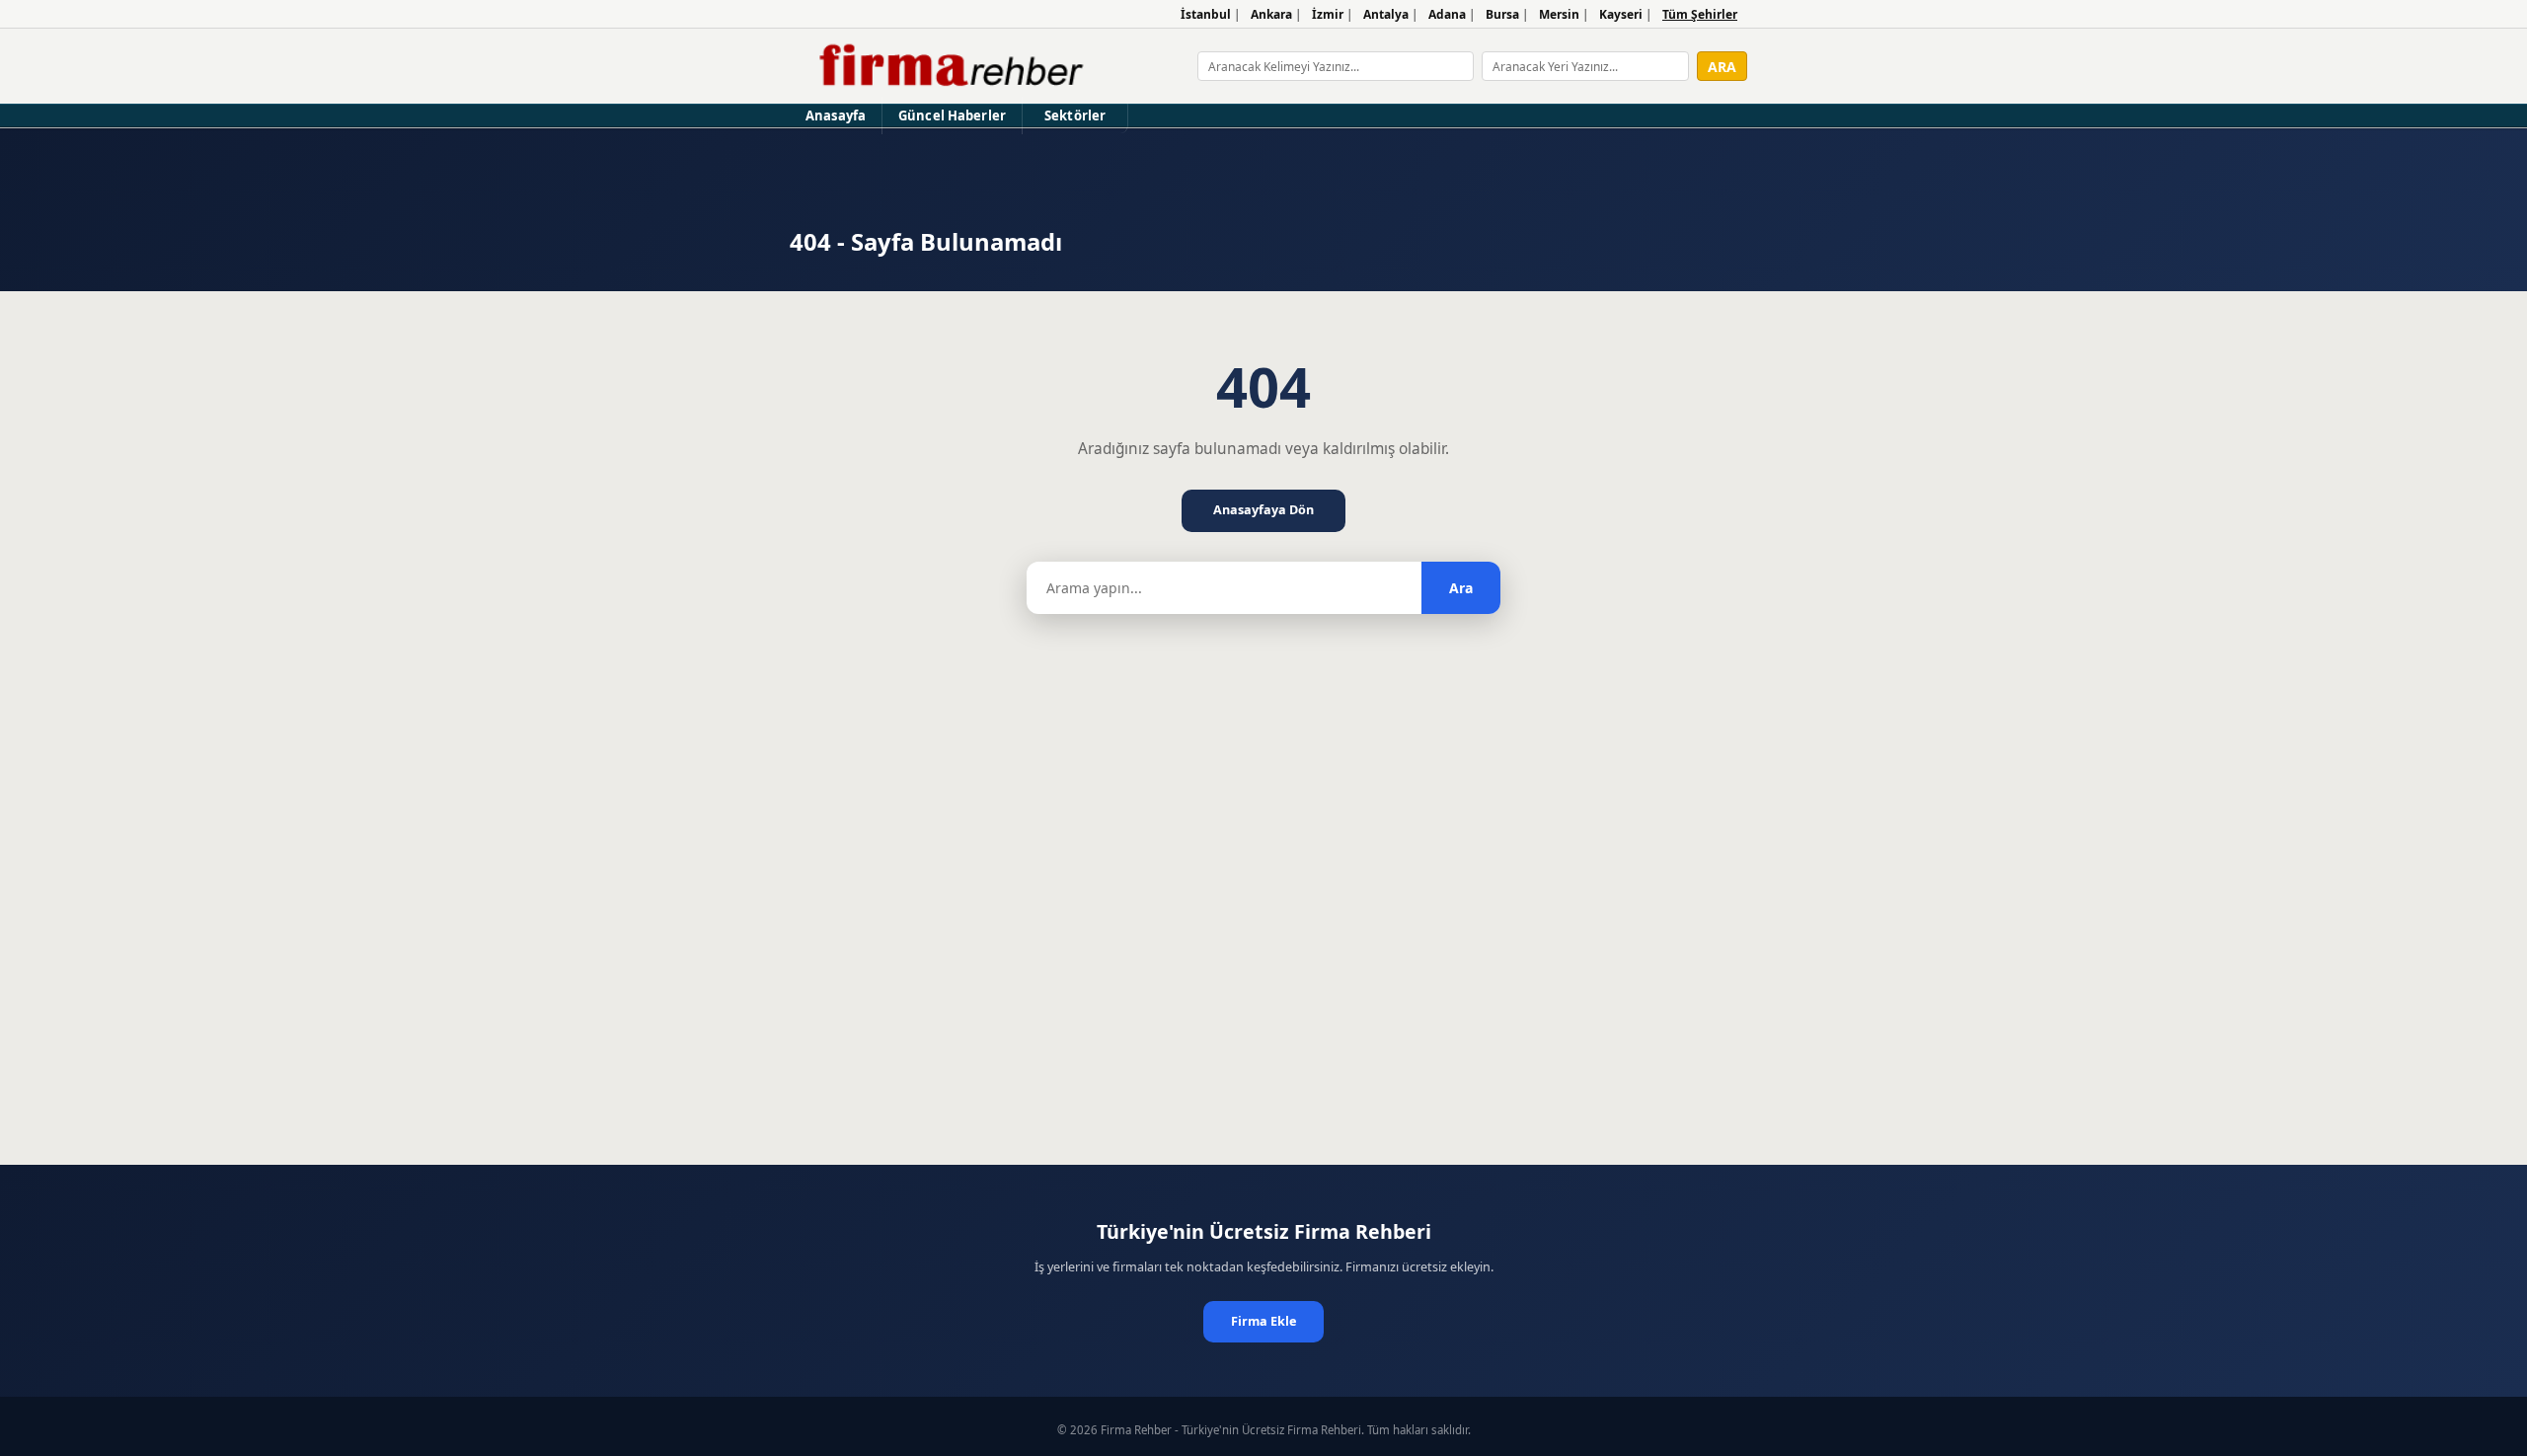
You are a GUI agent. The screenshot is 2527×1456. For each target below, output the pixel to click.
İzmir (1328, 14)
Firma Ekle (1263, 1321)
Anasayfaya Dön (1263, 510)
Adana (1447, 14)
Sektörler (1075, 115)
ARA (1722, 67)
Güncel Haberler (952, 115)
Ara (1461, 588)
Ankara (1271, 14)
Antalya (1386, 14)
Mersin (1559, 14)
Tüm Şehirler (1700, 14)
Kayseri (1621, 14)
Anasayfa (836, 115)
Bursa (1502, 14)
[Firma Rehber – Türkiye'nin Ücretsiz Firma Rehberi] (949, 66)
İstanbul (1206, 14)
